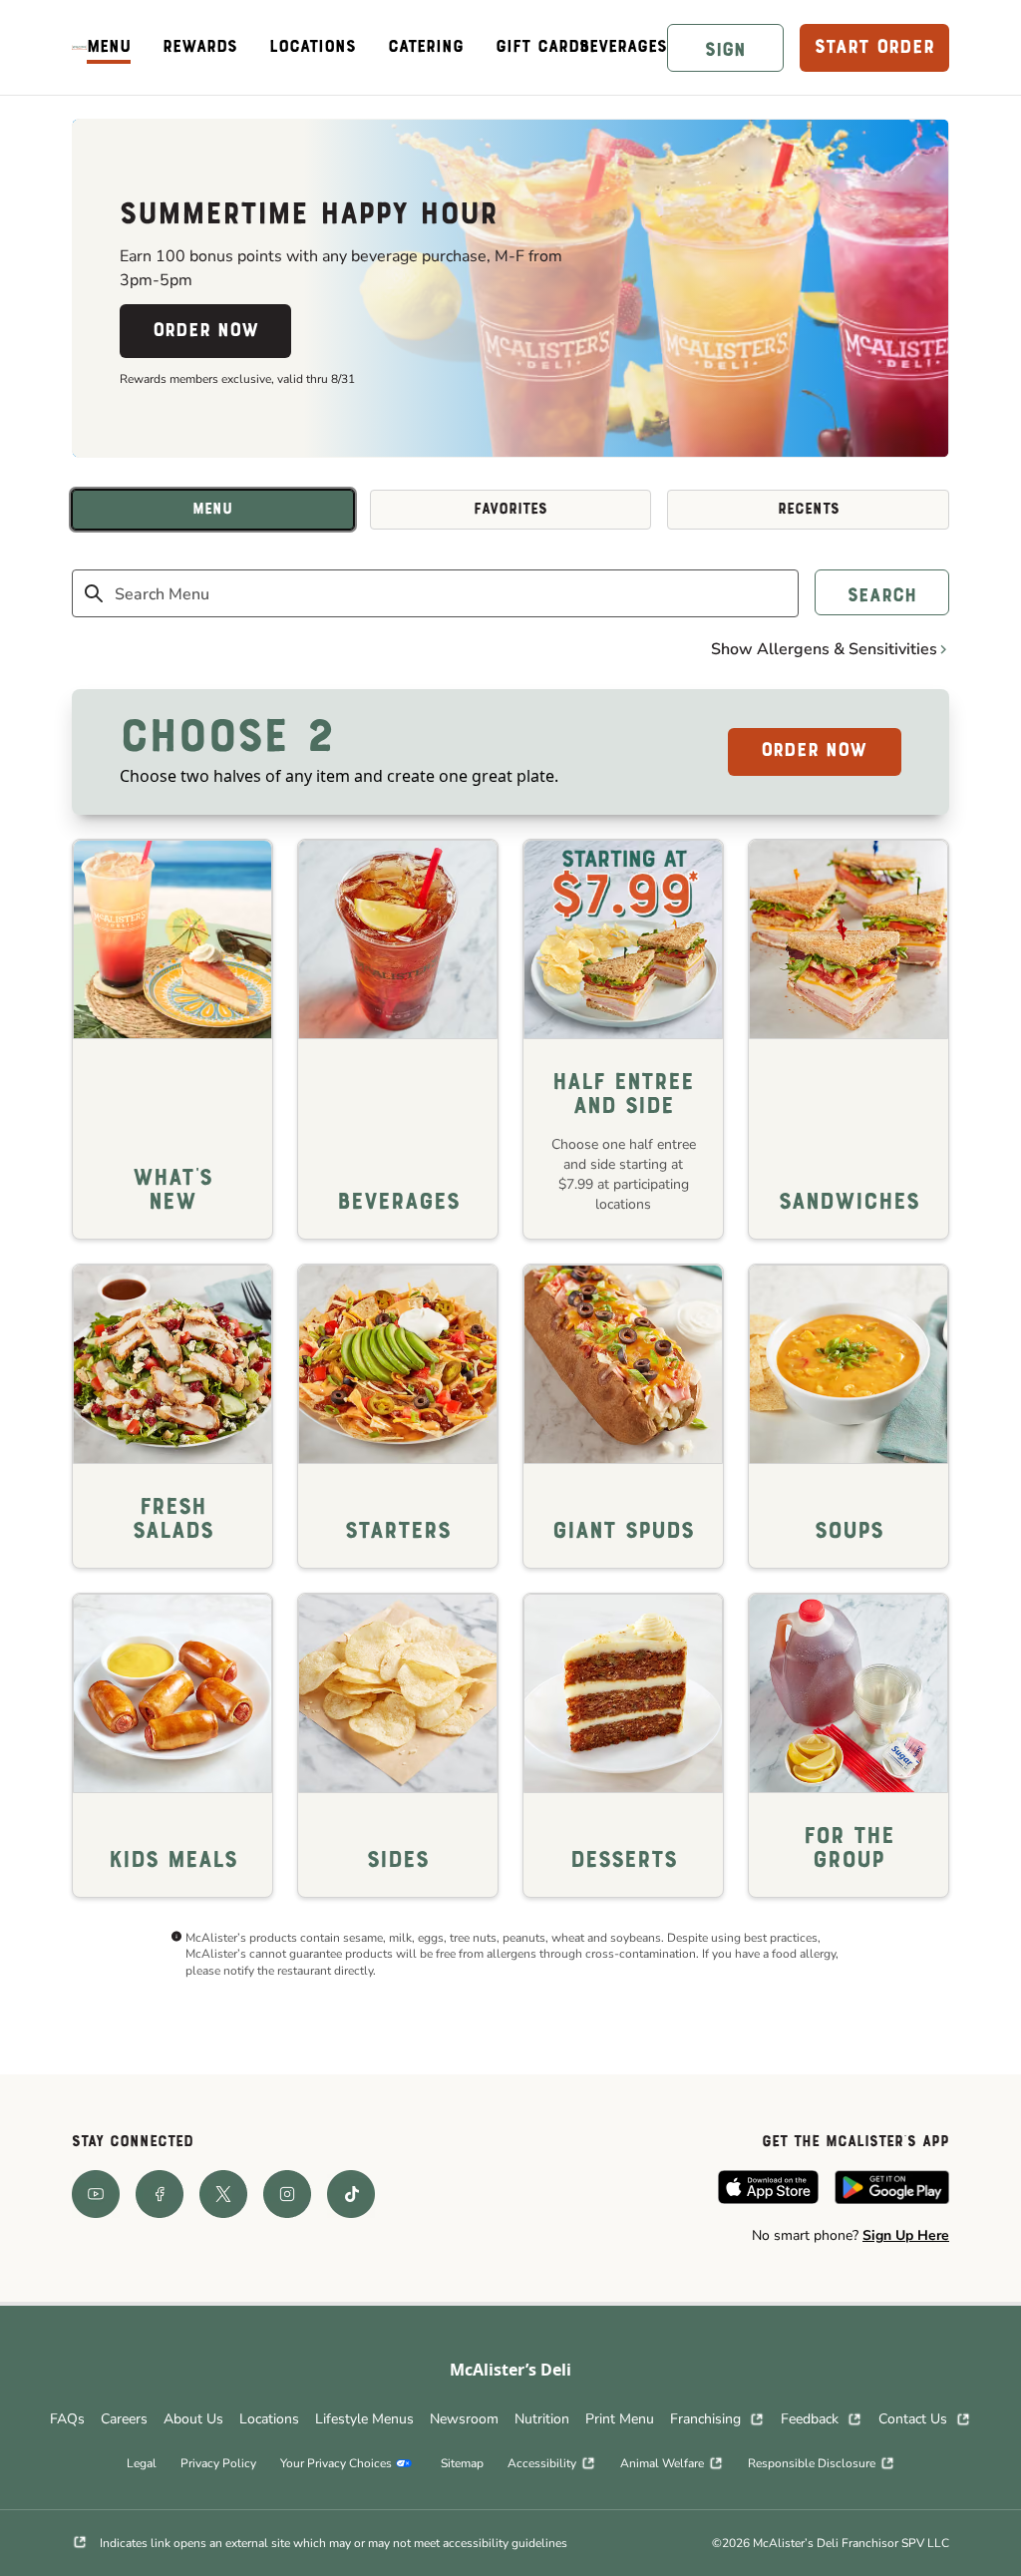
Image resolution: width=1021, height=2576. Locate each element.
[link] (79, 47)
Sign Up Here (906, 2235)
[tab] (213, 510)
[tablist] (510, 510)
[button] (725, 48)
